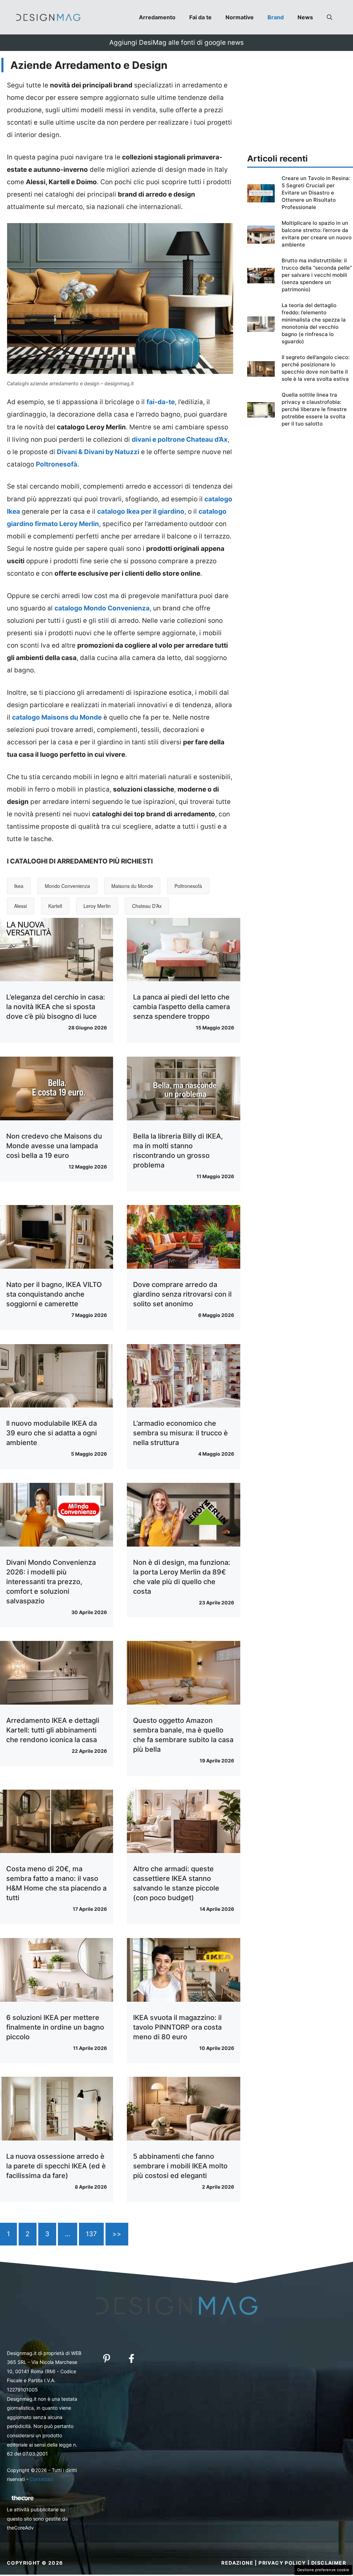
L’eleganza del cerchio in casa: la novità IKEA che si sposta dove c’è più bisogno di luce (56, 1007)
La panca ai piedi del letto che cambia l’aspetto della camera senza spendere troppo (181, 1007)
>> (117, 2234)
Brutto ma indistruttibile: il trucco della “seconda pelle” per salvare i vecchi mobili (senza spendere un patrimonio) (317, 275)
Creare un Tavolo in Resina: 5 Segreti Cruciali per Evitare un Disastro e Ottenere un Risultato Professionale (316, 193)
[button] (330, 17)
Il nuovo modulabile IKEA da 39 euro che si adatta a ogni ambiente (52, 1433)
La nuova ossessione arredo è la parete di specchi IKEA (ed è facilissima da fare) (56, 2166)
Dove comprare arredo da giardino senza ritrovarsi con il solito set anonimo (182, 1294)
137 (91, 2234)
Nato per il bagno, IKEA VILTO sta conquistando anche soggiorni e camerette (54, 1294)
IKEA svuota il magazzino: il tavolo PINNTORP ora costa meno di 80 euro (177, 2027)
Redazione (237, 2563)
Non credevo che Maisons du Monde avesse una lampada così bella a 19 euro (54, 1146)
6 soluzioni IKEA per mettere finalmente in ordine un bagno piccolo (55, 2027)
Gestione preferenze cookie (323, 2570)
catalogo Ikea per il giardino (141, 511)
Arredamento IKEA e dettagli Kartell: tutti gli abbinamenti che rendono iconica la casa (53, 1730)
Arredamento (157, 17)
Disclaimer (329, 2563)
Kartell (55, 906)
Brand (276, 17)
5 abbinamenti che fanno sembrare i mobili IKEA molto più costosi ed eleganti (180, 2166)
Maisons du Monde (132, 886)
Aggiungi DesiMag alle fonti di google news (176, 43)
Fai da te (200, 17)
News (305, 17)
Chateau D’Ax (147, 906)
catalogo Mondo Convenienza (102, 608)
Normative (240, 17)
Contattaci (41, 2479)
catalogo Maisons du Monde (57, 717)
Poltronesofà (188, 886)
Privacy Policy (282, 2563)
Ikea (19, 886)
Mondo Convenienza (67, 886)
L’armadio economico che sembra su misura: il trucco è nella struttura (180, 1433)
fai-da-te (161, 402)
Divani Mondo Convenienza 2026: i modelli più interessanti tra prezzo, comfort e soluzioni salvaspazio (51, 1582)
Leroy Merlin (97, 906)
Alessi (21, 906)
